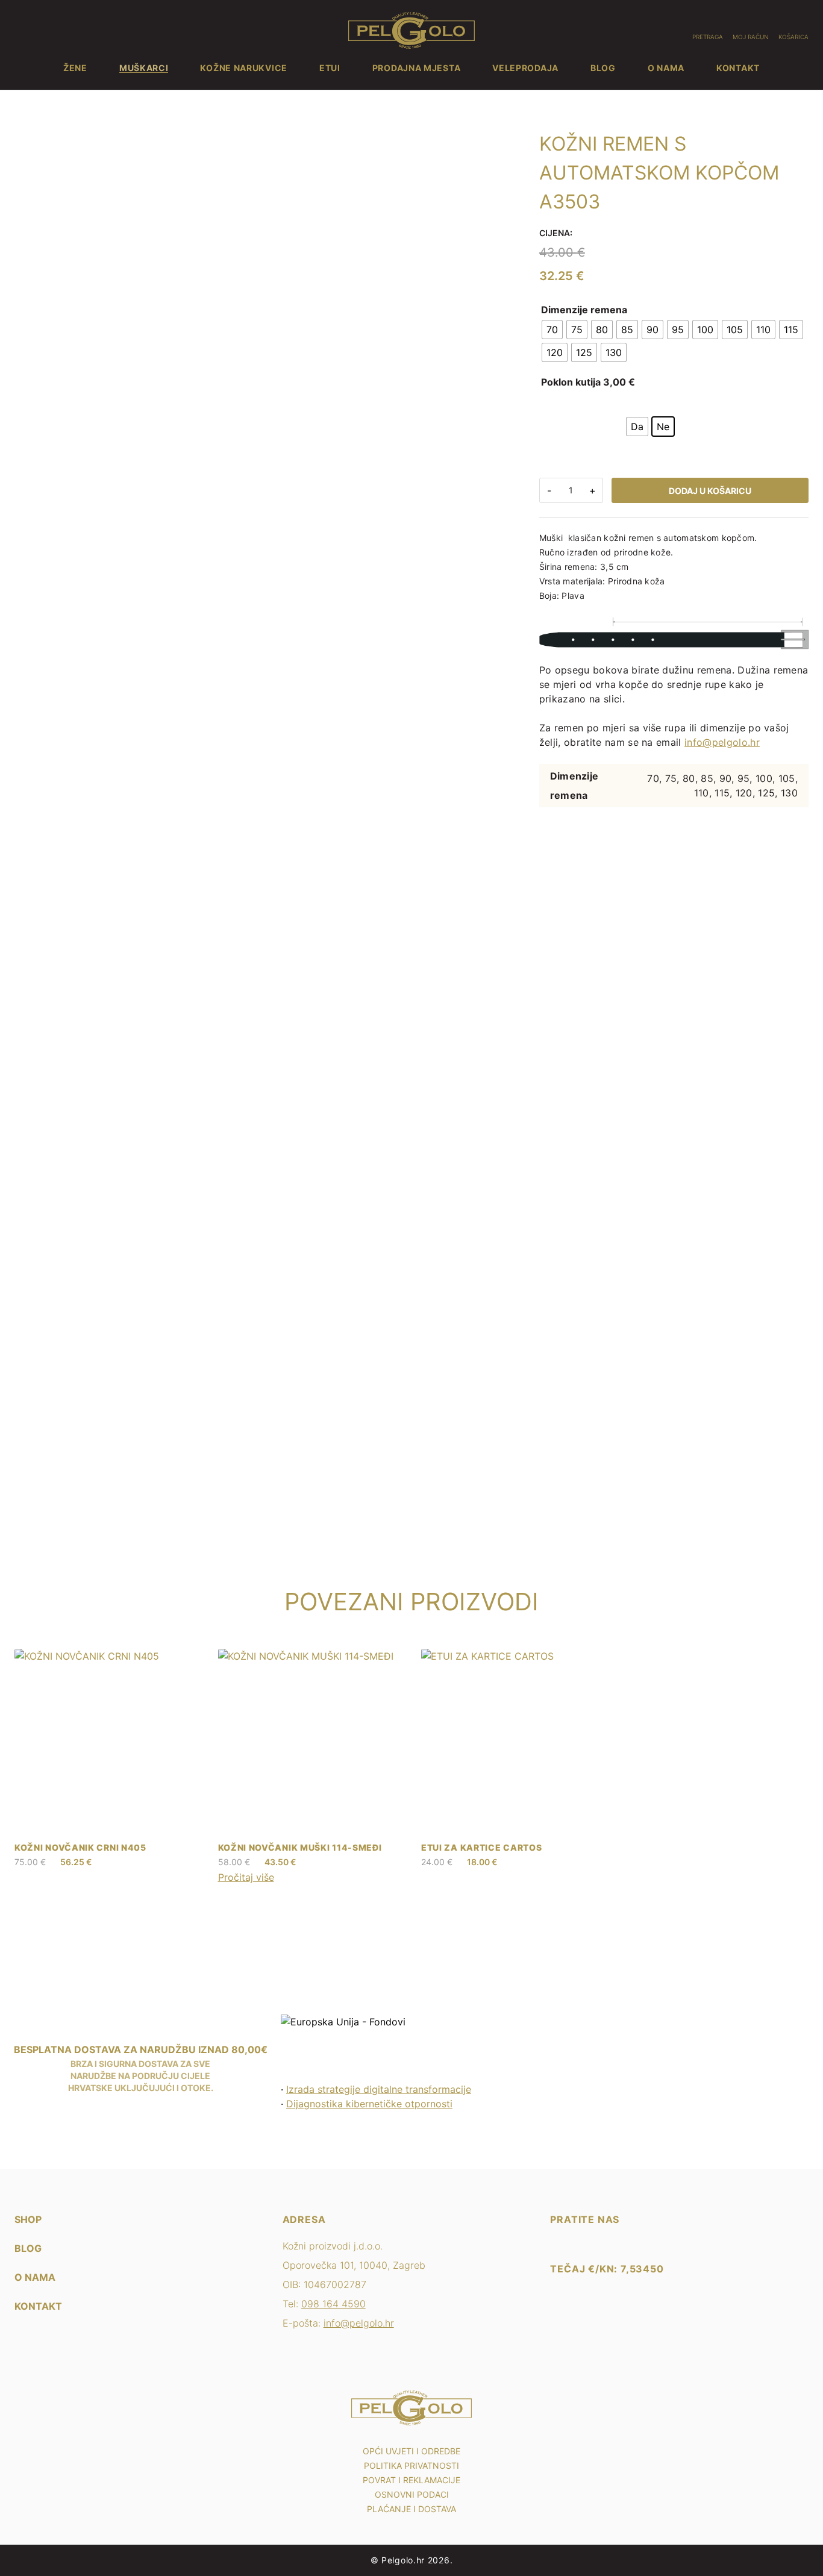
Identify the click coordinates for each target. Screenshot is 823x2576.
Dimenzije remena (584, 310)
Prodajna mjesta (417, 68)
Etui (330, 68)
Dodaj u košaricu (710, 491)
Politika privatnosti (411, 2465)
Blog (603, 68)
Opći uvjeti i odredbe (411, 2451)
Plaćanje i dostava (411, 2509)
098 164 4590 (333, 2304)
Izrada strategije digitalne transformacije (379, 2089)
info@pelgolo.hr (722, 742)
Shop (28, 2219)
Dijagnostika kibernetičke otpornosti (369, 2104)
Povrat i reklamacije (411, 2480)
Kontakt (738, 68)
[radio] (552, 330)
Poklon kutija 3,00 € (588, 382)
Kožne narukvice (244, 68)
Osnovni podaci (412, 2494)
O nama (666, 68)
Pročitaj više (246, 1877)
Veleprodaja (525, 68)
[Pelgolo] (556, 2239)
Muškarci (144, 68)
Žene (75, 68)
